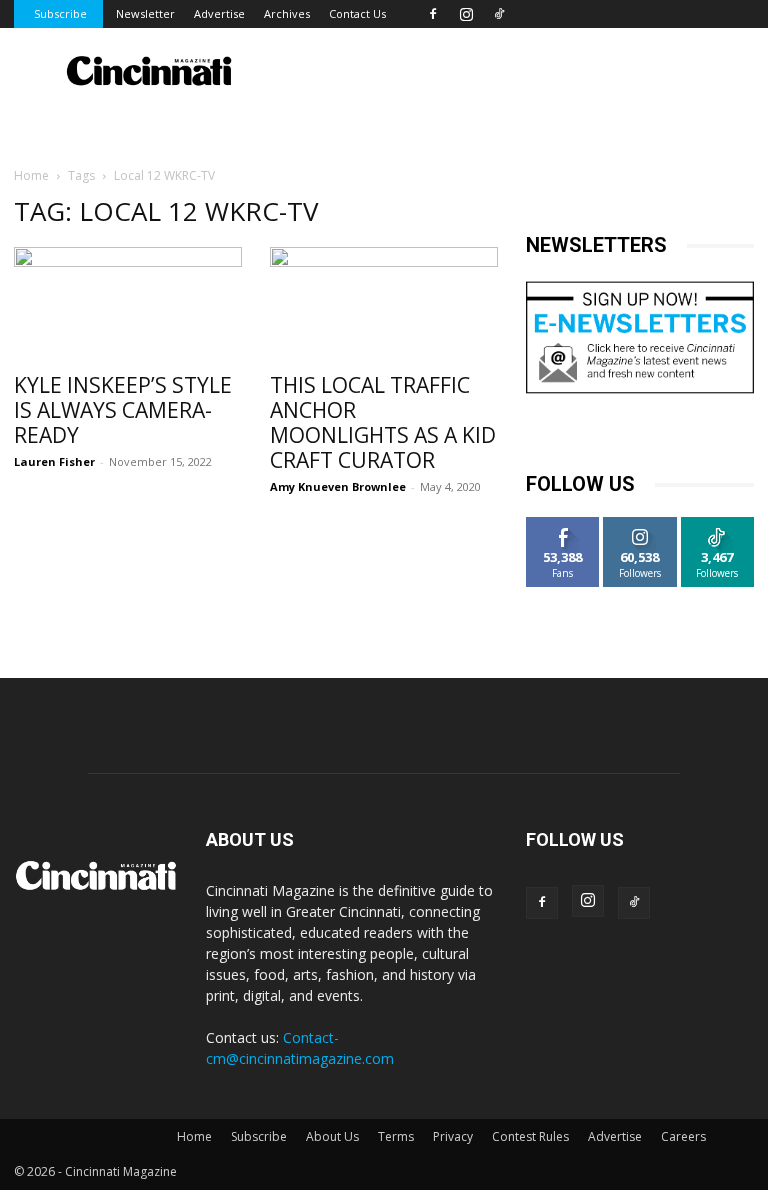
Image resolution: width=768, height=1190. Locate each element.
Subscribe (60, 13)
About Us (332, 1136)
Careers (683, 1136)
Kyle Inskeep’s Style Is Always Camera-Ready (123, 410)
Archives (287, 13)
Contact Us (357, 13)
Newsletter (145, 13)
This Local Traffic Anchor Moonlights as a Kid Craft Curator (383, 422)
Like (563, 524)
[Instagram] (466, 14)
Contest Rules (530, 1136)
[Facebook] (433, 14)
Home (31, 175)
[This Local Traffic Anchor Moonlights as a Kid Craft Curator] (384, 303)
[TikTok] (499, 14)
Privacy (453, 1136)
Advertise (219, 13)
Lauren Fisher (54, 461)
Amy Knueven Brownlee (338, 486)
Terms (396, 1136)
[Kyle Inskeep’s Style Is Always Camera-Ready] (128, 303)
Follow (640, 524)
